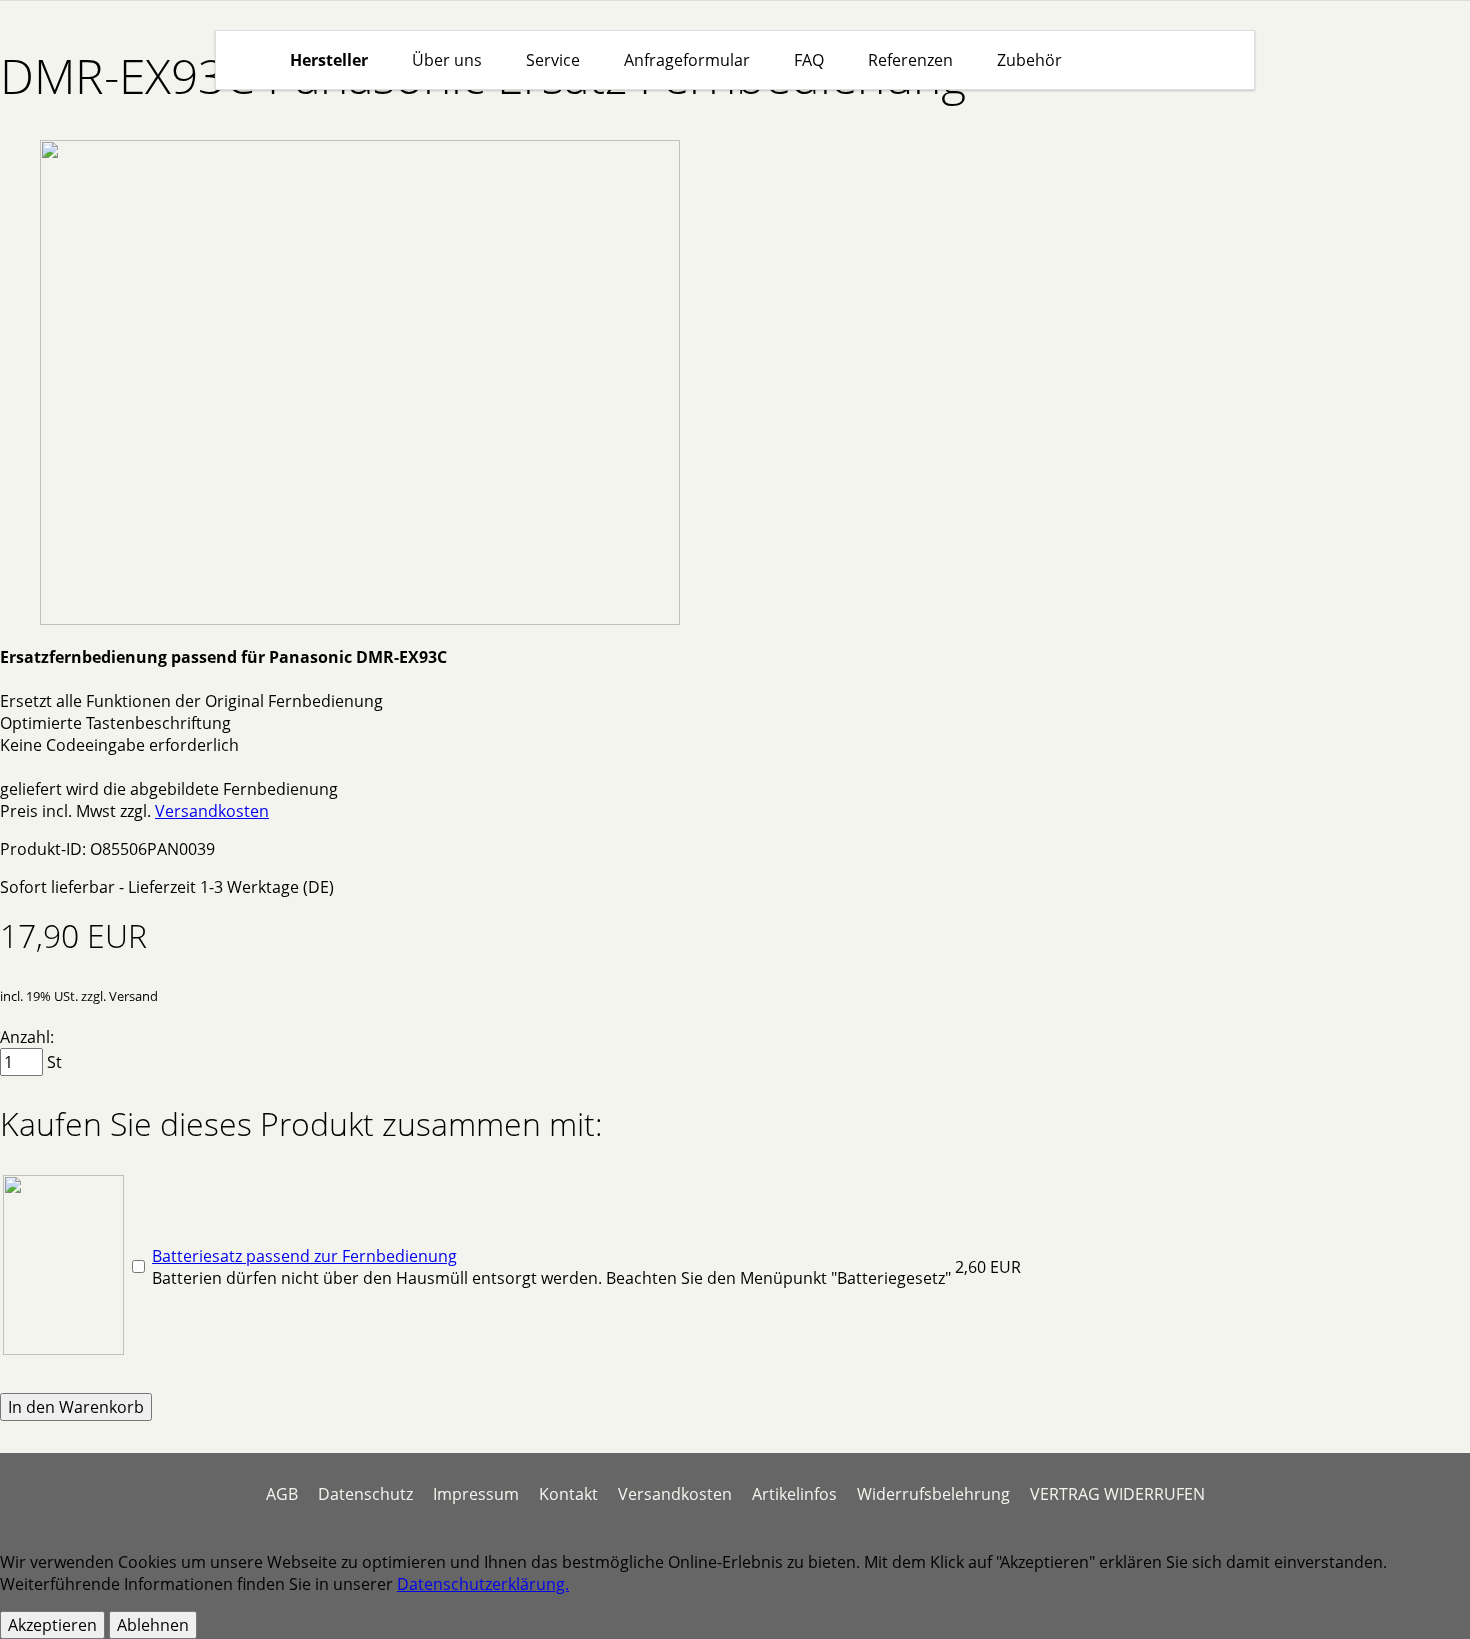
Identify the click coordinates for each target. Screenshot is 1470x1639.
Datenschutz (365, 1494)
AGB (282, 1494)
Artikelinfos (794, 1494)
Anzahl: (27, 1037)
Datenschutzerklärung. (483, 1584)
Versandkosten (212, 811)
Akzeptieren (52, 1625)
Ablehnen (153, 1625)
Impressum (476, 1494)
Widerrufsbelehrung (933, 1494)
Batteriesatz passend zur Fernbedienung (304, 1256)
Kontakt (568, 1494)
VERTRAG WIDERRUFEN (1117, 1494)
